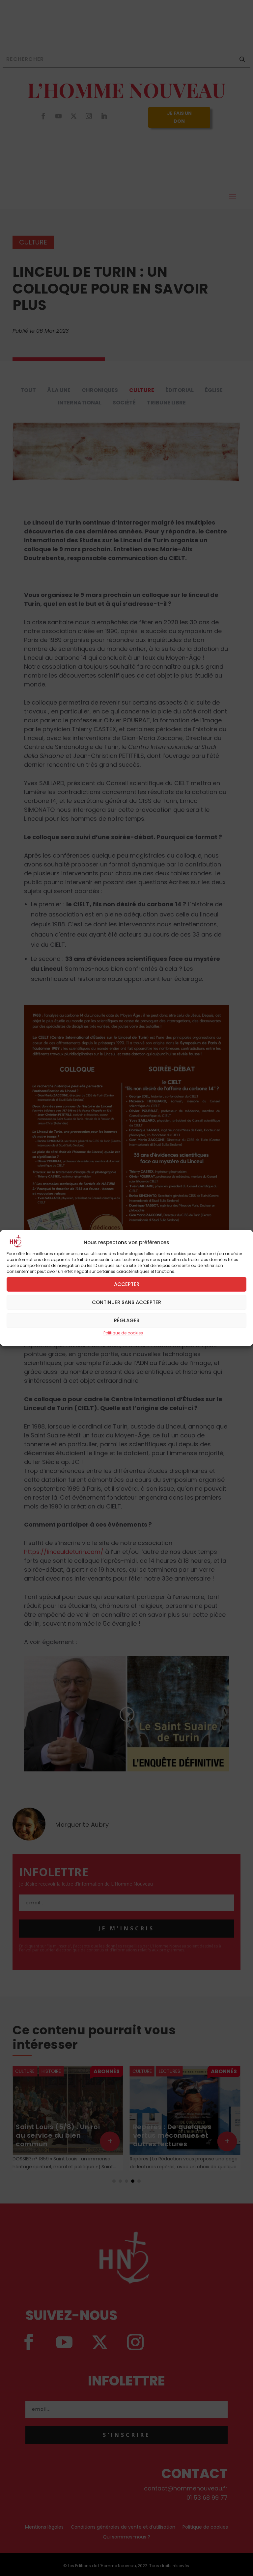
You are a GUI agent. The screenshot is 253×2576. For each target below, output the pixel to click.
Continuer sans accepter (126, 1302)
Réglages (127, 1320)
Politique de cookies (123, 1333)
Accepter (127, 1284)
